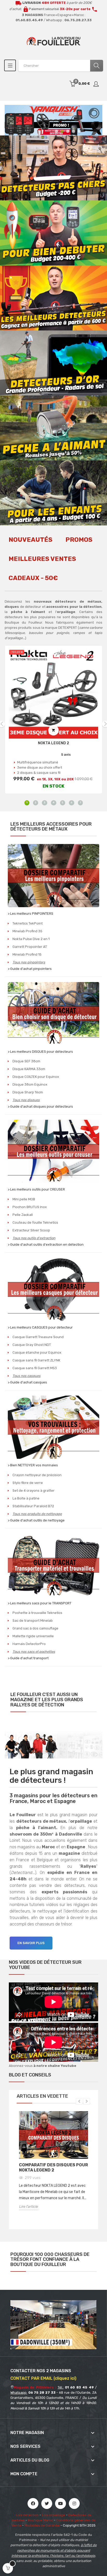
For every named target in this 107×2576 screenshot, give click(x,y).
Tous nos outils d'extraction (34, 1238)
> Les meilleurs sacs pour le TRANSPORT (40, 1603)
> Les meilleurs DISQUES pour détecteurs (40, 1052)
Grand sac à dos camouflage (35, 1628)
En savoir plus (31, 1943)
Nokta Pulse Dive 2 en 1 (31, 939)
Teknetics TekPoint (28, 923)
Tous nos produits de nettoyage (37, 1514)
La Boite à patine (26, 1498)
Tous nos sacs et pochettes (34, 1652)
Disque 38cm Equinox (30, 1084)
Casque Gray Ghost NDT (32, 1345)
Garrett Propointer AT (30, 947)
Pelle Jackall (23, 1215)
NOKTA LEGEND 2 (53, 743)
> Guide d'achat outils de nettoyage (36, 1520)
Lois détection (27, 2515)
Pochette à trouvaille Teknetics (37, 1613)
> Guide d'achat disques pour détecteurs (40, 1106)
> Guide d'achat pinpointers (30, 969)
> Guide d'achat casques (27, 1382)
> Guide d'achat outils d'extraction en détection (46, 1244)
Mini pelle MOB (24, 1199)
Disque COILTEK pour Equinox (36, 1077)
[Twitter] (47, 2503)
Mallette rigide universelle (33, 1636)
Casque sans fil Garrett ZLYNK (36, 1360)
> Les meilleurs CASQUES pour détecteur (40, 1327)
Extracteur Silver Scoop (31, 1230)
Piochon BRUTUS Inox (30, 1207)
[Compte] (96, 84)
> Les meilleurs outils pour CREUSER (36, 1189)
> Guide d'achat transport (28, 1658)
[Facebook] (33, 2503)
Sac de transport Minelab (33, 1621)
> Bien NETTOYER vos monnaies (33, 1465)
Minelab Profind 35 (27, 931)
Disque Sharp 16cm (28, 1092)
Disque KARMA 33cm (29, 1069)
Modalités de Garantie (42, 2525)
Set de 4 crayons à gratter (34, 1491)
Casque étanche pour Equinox (37, 1352)
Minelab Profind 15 (27, 954)
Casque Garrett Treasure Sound (38, 1337)
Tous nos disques (26, 1100)
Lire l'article (28, 2207)
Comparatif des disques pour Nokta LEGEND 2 (53, 2167)
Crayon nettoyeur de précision (37, 1475)
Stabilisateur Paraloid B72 (33, 1506)
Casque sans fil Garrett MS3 (35, 1368)
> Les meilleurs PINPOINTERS (31, 914)
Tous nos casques (26, 1376)
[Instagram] (74, 2503)
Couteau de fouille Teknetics (35, 1222)
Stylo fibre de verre (28, 1483)
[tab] (31, 543)
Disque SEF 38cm (26, 1061)
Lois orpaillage (53, 2515)
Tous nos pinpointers (29, 962)
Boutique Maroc (40, 2520)
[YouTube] (61, 2503)
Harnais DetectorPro (29, 1644)
